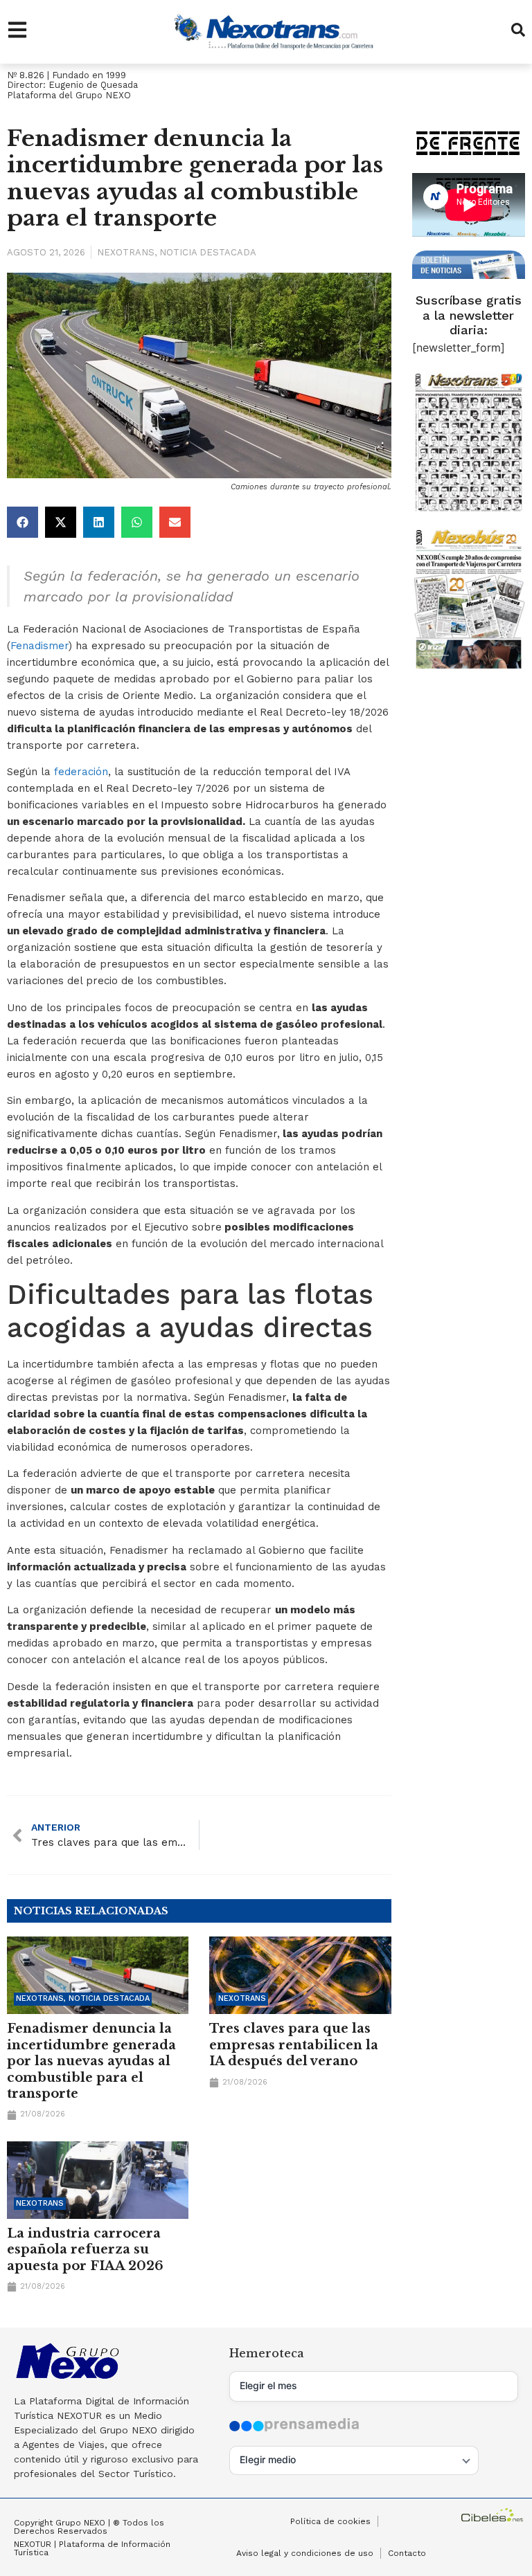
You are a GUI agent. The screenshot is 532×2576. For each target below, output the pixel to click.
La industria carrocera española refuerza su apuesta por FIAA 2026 (85, 2250)
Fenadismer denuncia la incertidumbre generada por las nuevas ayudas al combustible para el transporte (91, 2061)
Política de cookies (330, 2521)
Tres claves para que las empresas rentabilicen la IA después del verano (294, 2045)
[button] (23, 522)
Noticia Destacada (208, 252)
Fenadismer (39, 646)
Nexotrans (126, 252)
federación (81, 772)
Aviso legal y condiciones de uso (305, 2553)
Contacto (407, 2553)
